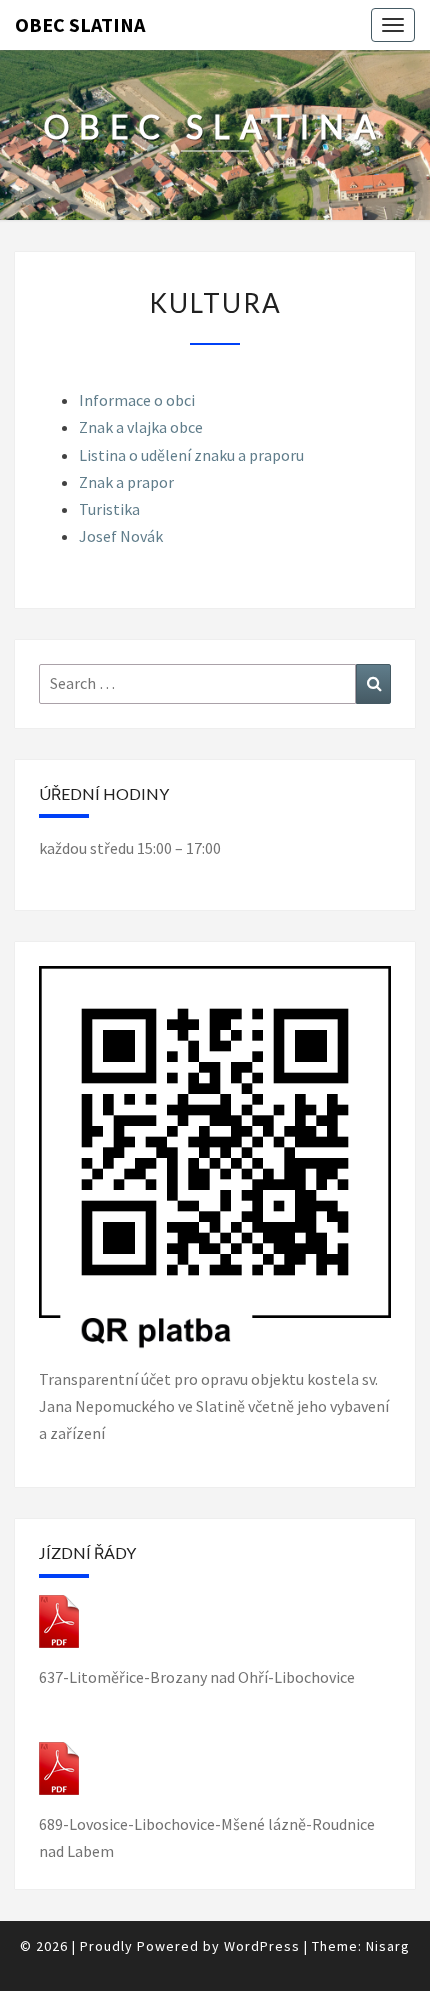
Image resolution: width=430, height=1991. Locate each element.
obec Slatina (80, 24)
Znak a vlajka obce (141, 427)
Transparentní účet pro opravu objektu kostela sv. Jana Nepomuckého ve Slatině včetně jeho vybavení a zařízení (214, 1406)
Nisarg (388, 1946)
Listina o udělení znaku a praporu (191, 455)
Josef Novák (121, 536)
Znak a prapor (126, 482)
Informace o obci (137, 400)
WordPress (262, 1946)
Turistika (109, 509)
